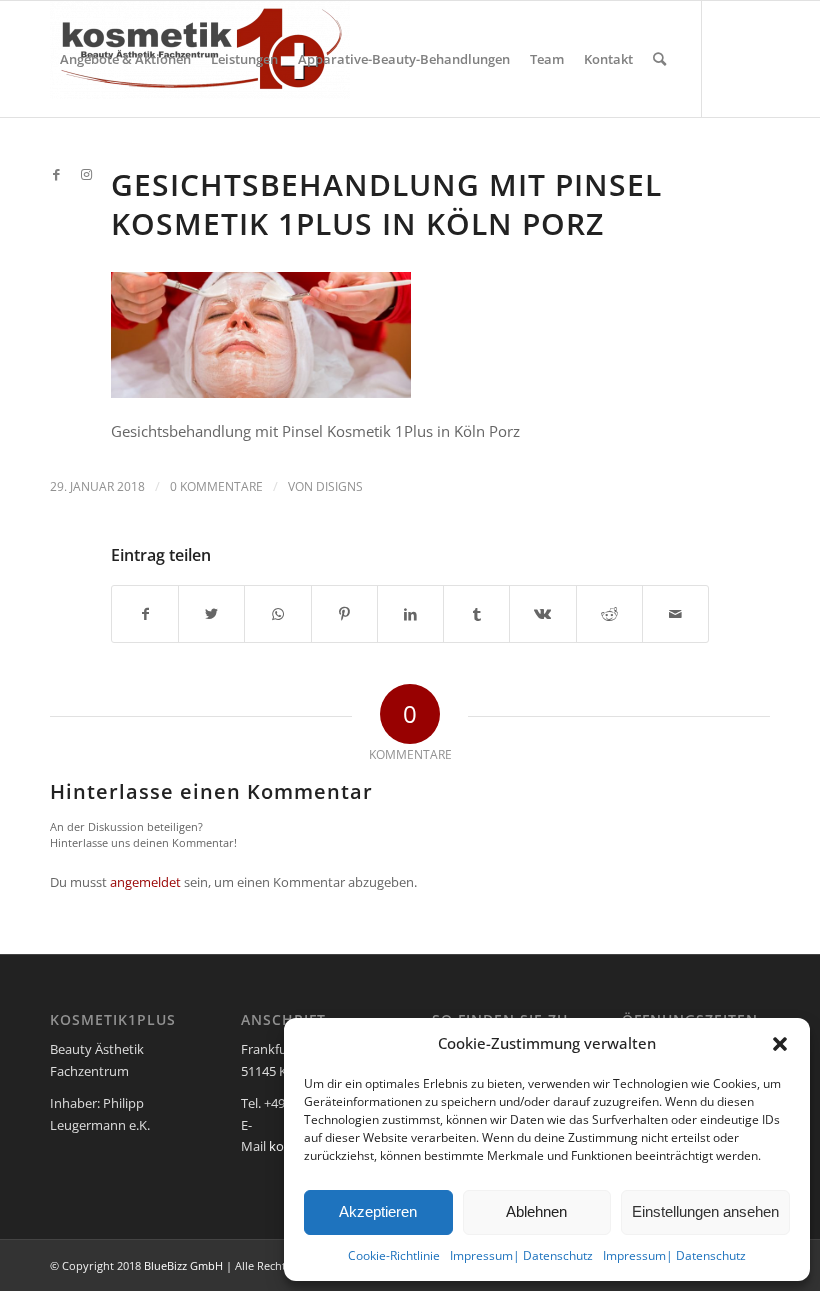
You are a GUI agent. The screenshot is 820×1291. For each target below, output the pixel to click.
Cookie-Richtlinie (394, 1255)
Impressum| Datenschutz (521, 1255)
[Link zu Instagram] (86, 174)
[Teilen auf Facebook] (145, 614)
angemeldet (145, 882)
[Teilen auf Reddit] (609, 614)
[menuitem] (125, 59)
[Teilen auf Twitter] (211, 614)
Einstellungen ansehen (705, 1211)
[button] (780, 1044)
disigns (339, 486)
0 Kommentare (216, 486)
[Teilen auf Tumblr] (476, 614)
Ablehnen (536, 1211)
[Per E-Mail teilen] (675, 614)
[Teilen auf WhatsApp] (277, 614)
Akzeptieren (378, 1211)
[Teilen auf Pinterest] (344, 614)
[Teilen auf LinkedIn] (410, 614)
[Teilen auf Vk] (542, 614)
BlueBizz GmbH (183, 1265)
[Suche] (659, 59)
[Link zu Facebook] (56, 174)
